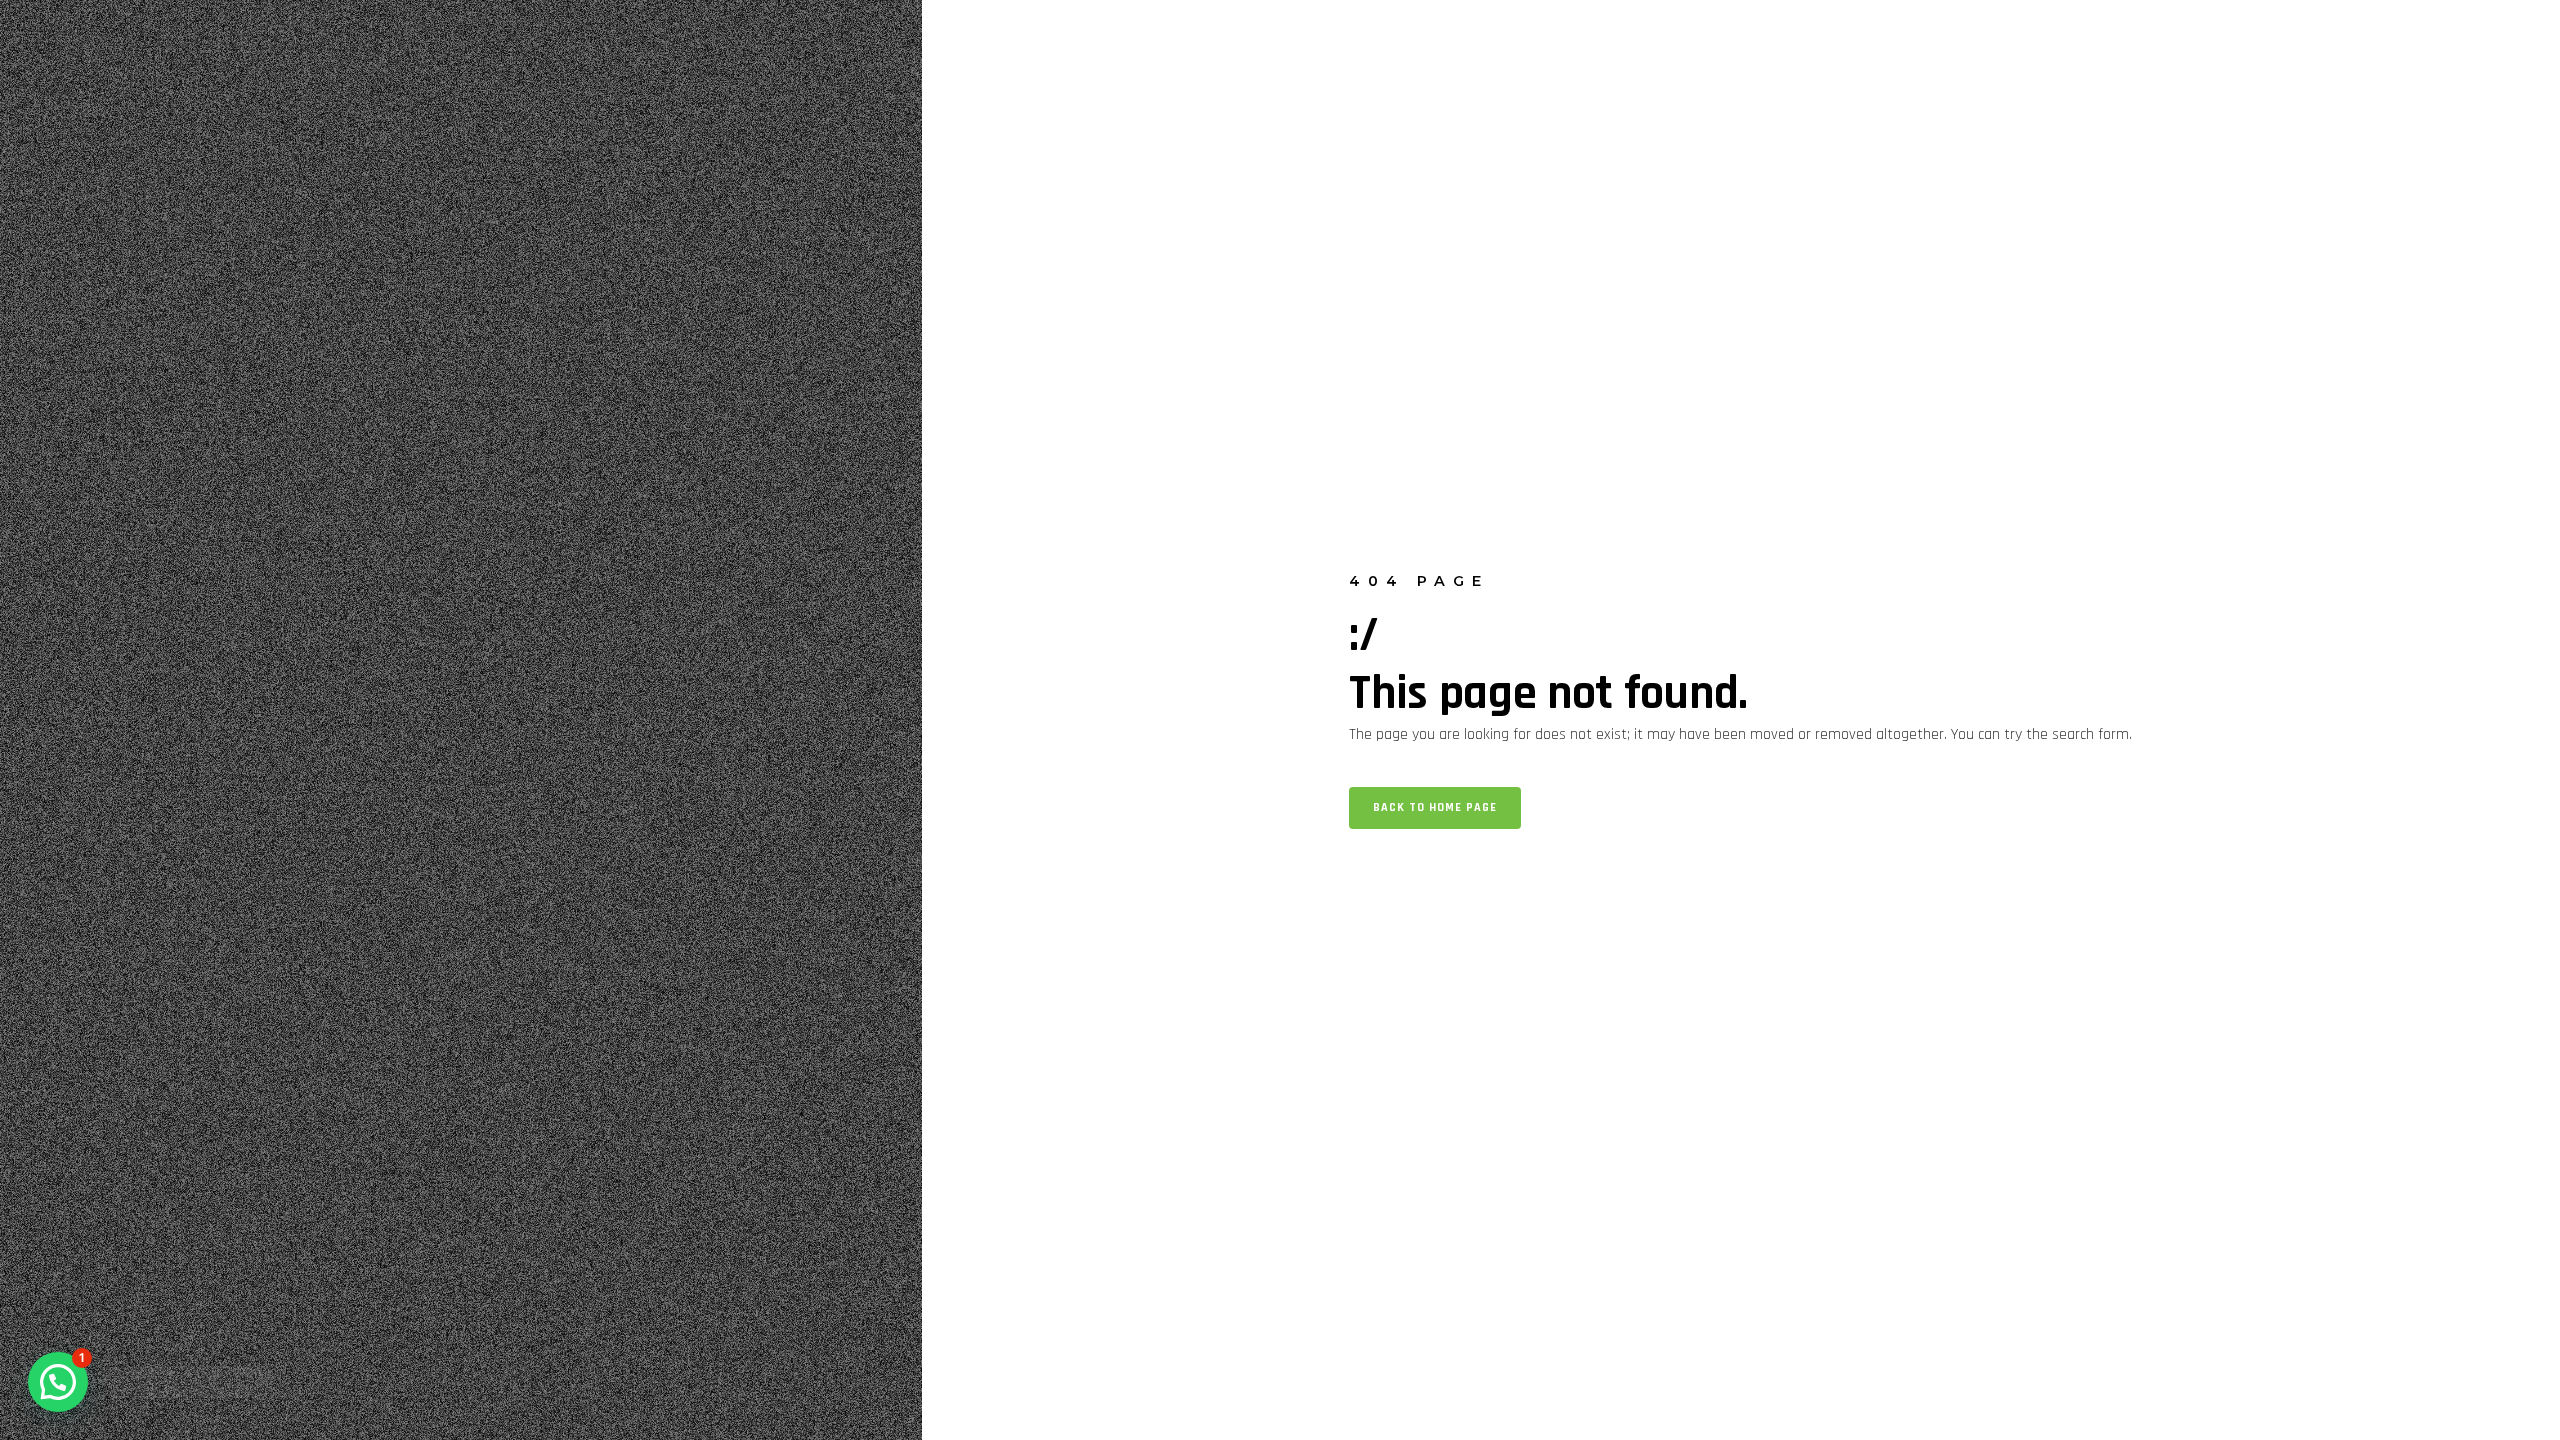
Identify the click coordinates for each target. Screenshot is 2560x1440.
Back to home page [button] (1435, 807)
